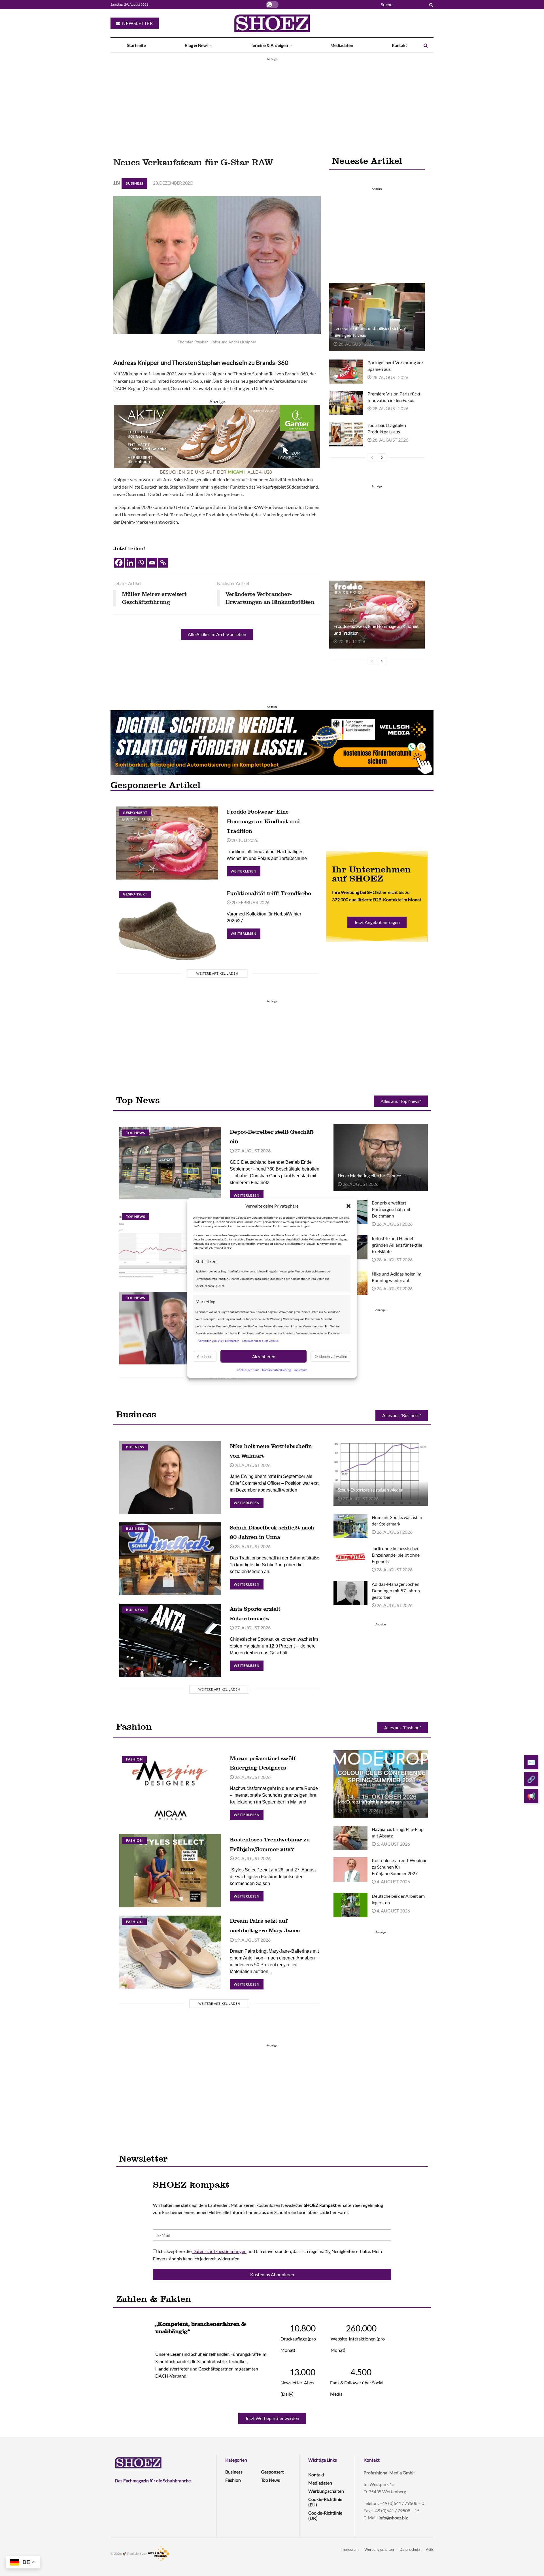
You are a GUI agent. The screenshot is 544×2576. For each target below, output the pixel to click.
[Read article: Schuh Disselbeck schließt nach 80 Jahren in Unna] (170, 1559)
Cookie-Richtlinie (248, 1370)
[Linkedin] (130, 563)
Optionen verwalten (331, 1356)
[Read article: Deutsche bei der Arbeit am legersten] (350, 1905)
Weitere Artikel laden (217, 973)
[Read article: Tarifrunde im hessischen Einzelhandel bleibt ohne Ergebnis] (350, 1557)
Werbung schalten (326, 2491)
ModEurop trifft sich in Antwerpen (370, 1802)
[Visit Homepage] (272, 23)
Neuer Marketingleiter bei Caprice (369, 1175)
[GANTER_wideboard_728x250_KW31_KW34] (217, 440)
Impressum (300, 1370)
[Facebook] (119, 563)
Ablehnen (205, 1356)
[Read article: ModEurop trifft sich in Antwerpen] (381, 1784)
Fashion (134, 1759)
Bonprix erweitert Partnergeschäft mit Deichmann (391, 1209)
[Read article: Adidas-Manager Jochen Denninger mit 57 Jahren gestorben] (350, 1593)
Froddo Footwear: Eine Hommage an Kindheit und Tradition (263, 821)
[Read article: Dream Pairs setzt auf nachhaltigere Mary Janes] (170, 1952)
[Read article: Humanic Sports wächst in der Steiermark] (350, 1526)
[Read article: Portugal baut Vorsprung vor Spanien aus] (346, 372)
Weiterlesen (246, 870)
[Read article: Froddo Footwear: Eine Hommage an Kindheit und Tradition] (377, 615)
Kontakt (399, 45)
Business (134, 183)
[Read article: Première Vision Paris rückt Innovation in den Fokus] (346, 403)
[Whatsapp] (141, 563)
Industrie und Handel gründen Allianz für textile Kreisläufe (397, 1245)
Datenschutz (410, 2549)
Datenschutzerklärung (276, 1370)
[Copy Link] (163, 563)
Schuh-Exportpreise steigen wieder (370, 1490)
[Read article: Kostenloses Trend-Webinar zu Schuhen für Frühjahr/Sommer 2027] (350, 1869)
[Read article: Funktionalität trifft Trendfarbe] (167, 924)
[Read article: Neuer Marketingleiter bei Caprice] (381, 1158)
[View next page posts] (382, 457)
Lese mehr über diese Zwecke (260, 1340)
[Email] (152, 563)
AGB (430, 2549)
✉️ (531, 1762)
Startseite (136, 45)
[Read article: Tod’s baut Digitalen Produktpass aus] (346, 434)
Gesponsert (135, 813)
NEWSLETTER (137, 23)
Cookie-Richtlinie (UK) (325, 2515)
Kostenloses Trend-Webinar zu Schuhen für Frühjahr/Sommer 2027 (399, 1867)
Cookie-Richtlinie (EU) (325, 2502)
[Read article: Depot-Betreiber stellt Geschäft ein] (170, 1163)
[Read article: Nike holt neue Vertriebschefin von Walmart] (170, 1477)
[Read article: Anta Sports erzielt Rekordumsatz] (170, 1640)
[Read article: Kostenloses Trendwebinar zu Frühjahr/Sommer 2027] (170, 1871)
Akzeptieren (264, 1356)
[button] (348, 1206)
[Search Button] (430, 5)
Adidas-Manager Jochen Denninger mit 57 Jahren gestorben (396, 1590)
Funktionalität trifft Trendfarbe (269, 893)
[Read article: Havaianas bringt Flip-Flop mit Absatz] (350, 1838)
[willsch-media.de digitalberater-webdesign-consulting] (272, 742)
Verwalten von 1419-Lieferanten (219, 1340)
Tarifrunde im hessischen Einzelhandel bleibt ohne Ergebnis (396, 1555)
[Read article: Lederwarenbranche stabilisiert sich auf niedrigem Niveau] (377, 317)
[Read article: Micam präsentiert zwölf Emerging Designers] (170, 1789)
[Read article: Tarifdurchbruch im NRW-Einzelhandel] (170, 1328)
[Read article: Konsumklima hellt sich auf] (170, 1247)
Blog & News (197, 45)
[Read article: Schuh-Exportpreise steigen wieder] (381, 1472)
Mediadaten (342, 45)
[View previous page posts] (372, 457)
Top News (136, 1133)
